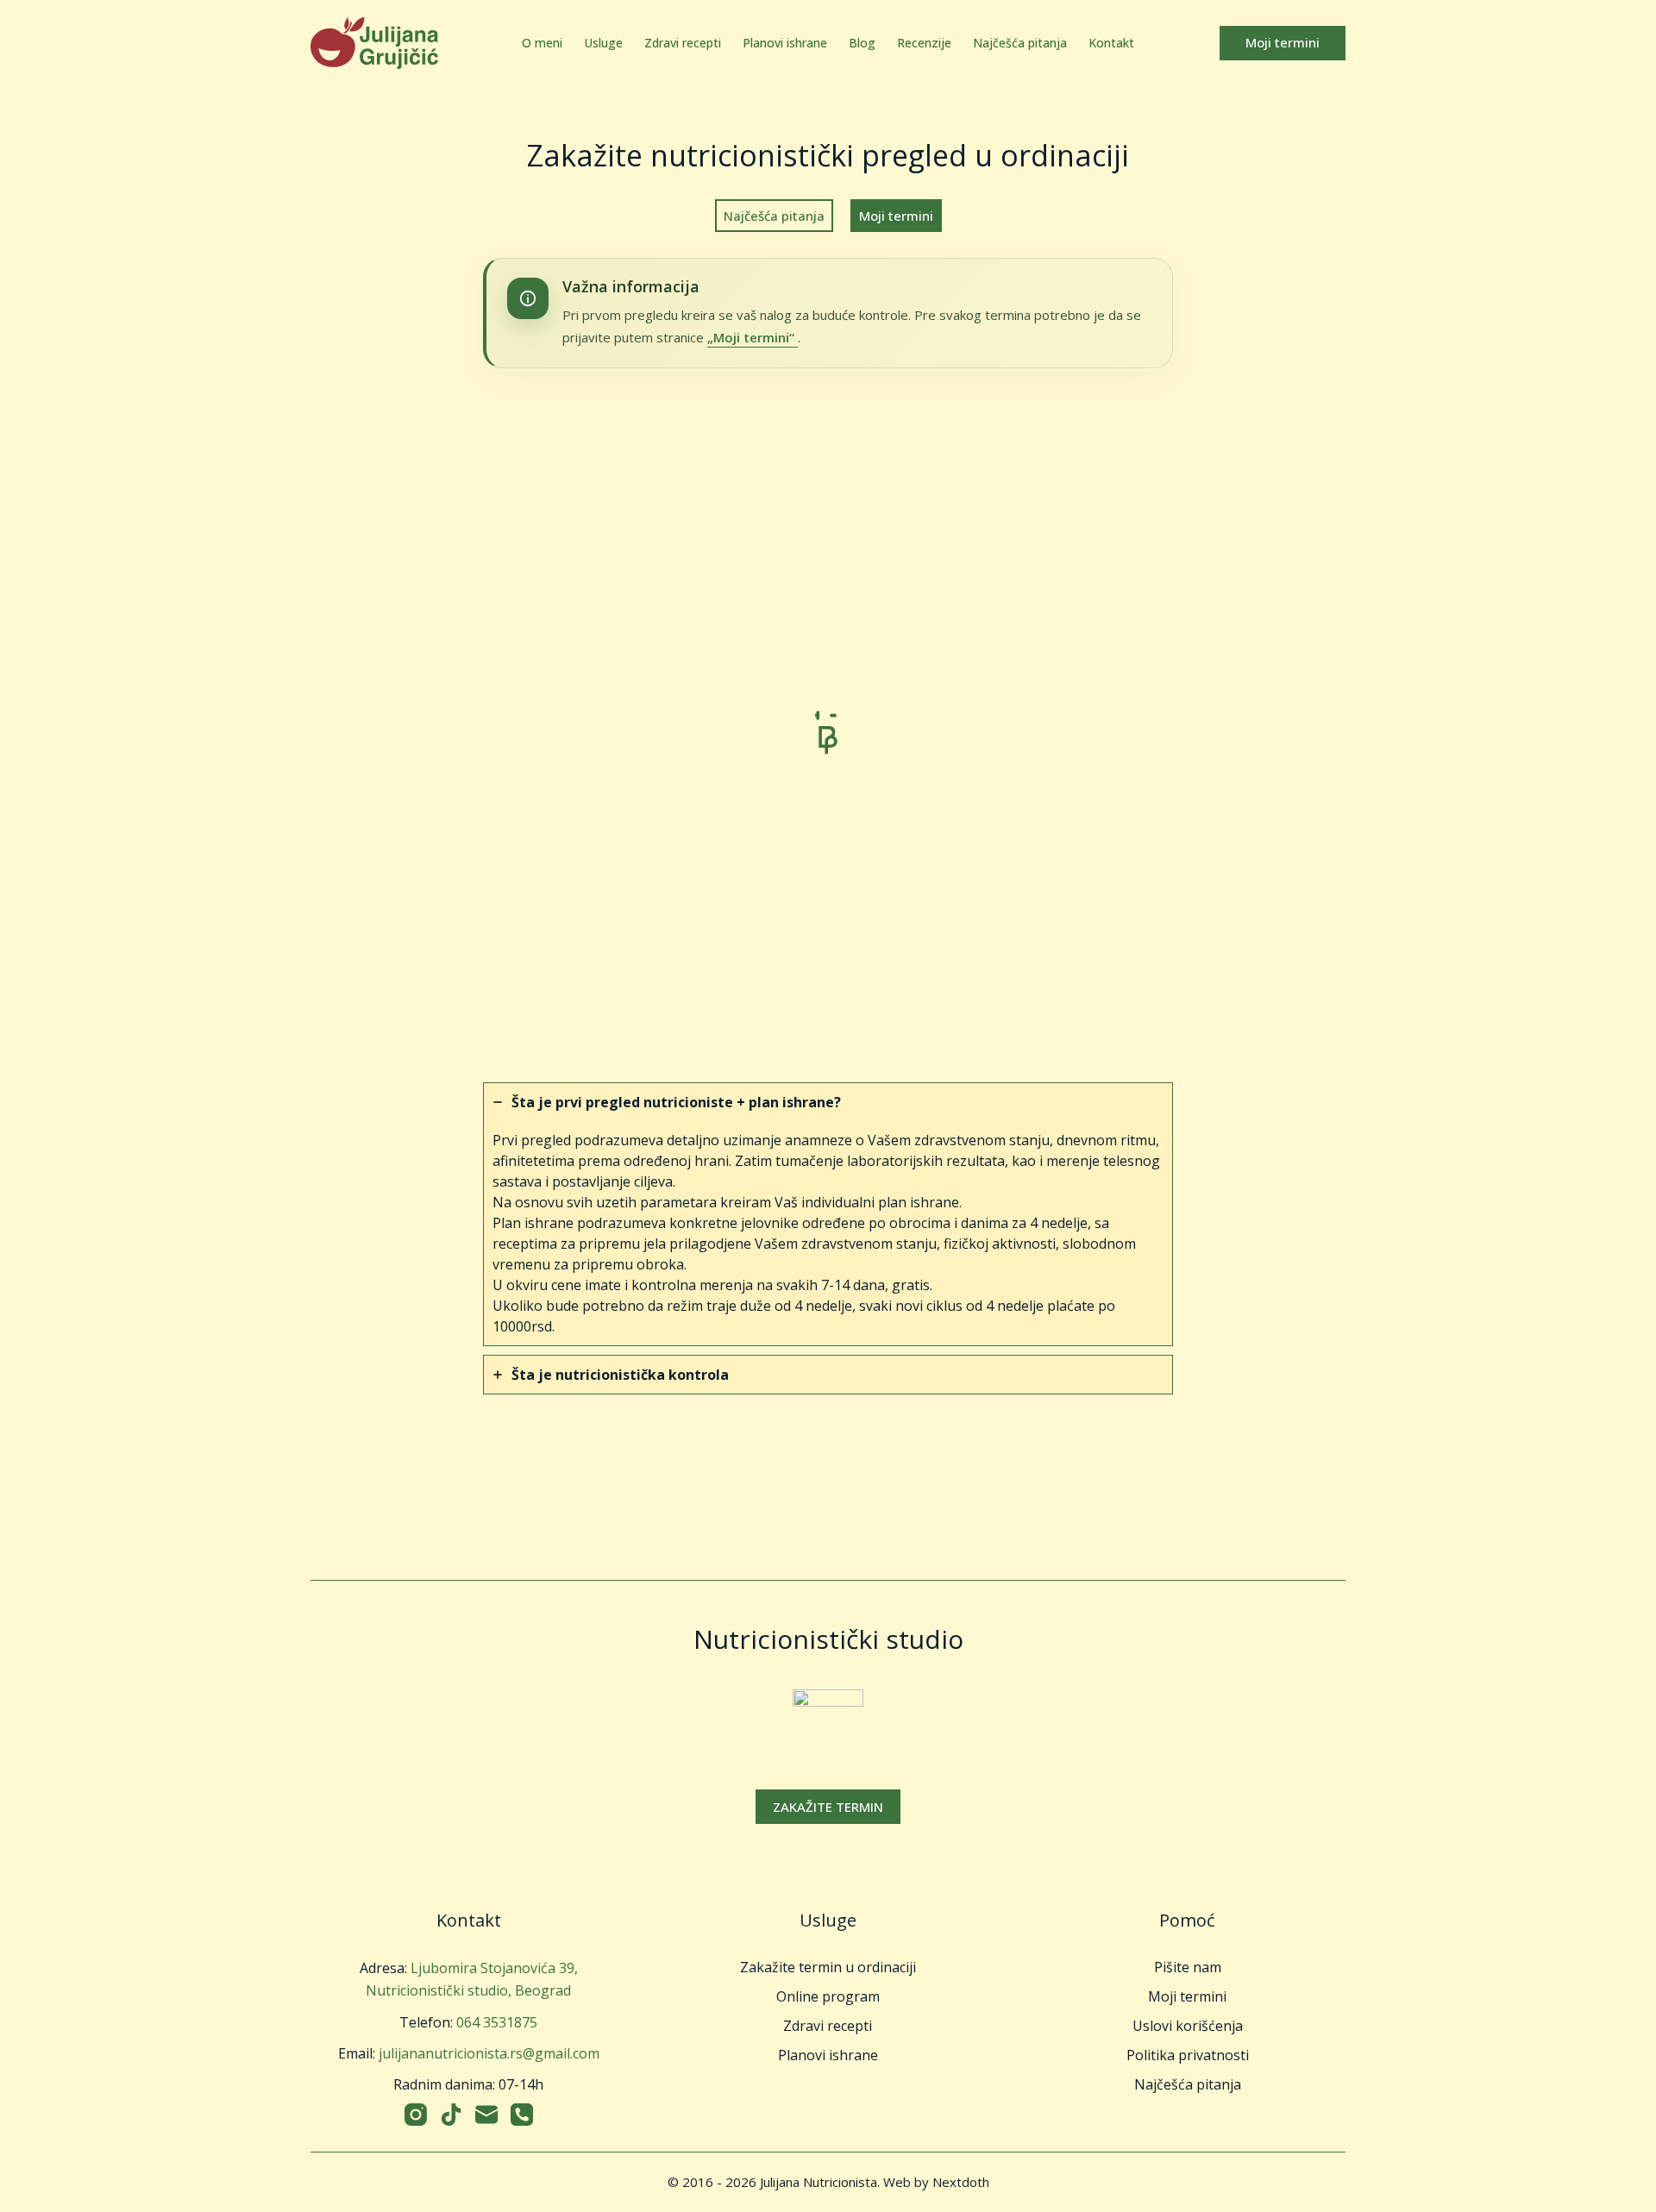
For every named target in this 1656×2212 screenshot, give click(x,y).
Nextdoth (961, 2182)
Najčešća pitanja (1020, 43)
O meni (542, 43)
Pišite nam (1188, 1967)
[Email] (486, 2115)
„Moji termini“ (753, 337)
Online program (828, 1996)
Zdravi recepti (683, 43)
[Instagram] (416, 2115)
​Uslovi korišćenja (1188, 2026)
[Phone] (522, 2115)
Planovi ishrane (785, 43)
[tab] (828, 1214)
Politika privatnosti (1188, 2055)
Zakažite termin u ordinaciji (828, 1967)
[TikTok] (451, 2115)
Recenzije (924, 43)
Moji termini (1283, 42)
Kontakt (1111, 43)
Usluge (603, 43)
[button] (828, 1807)
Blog (862, 43)
